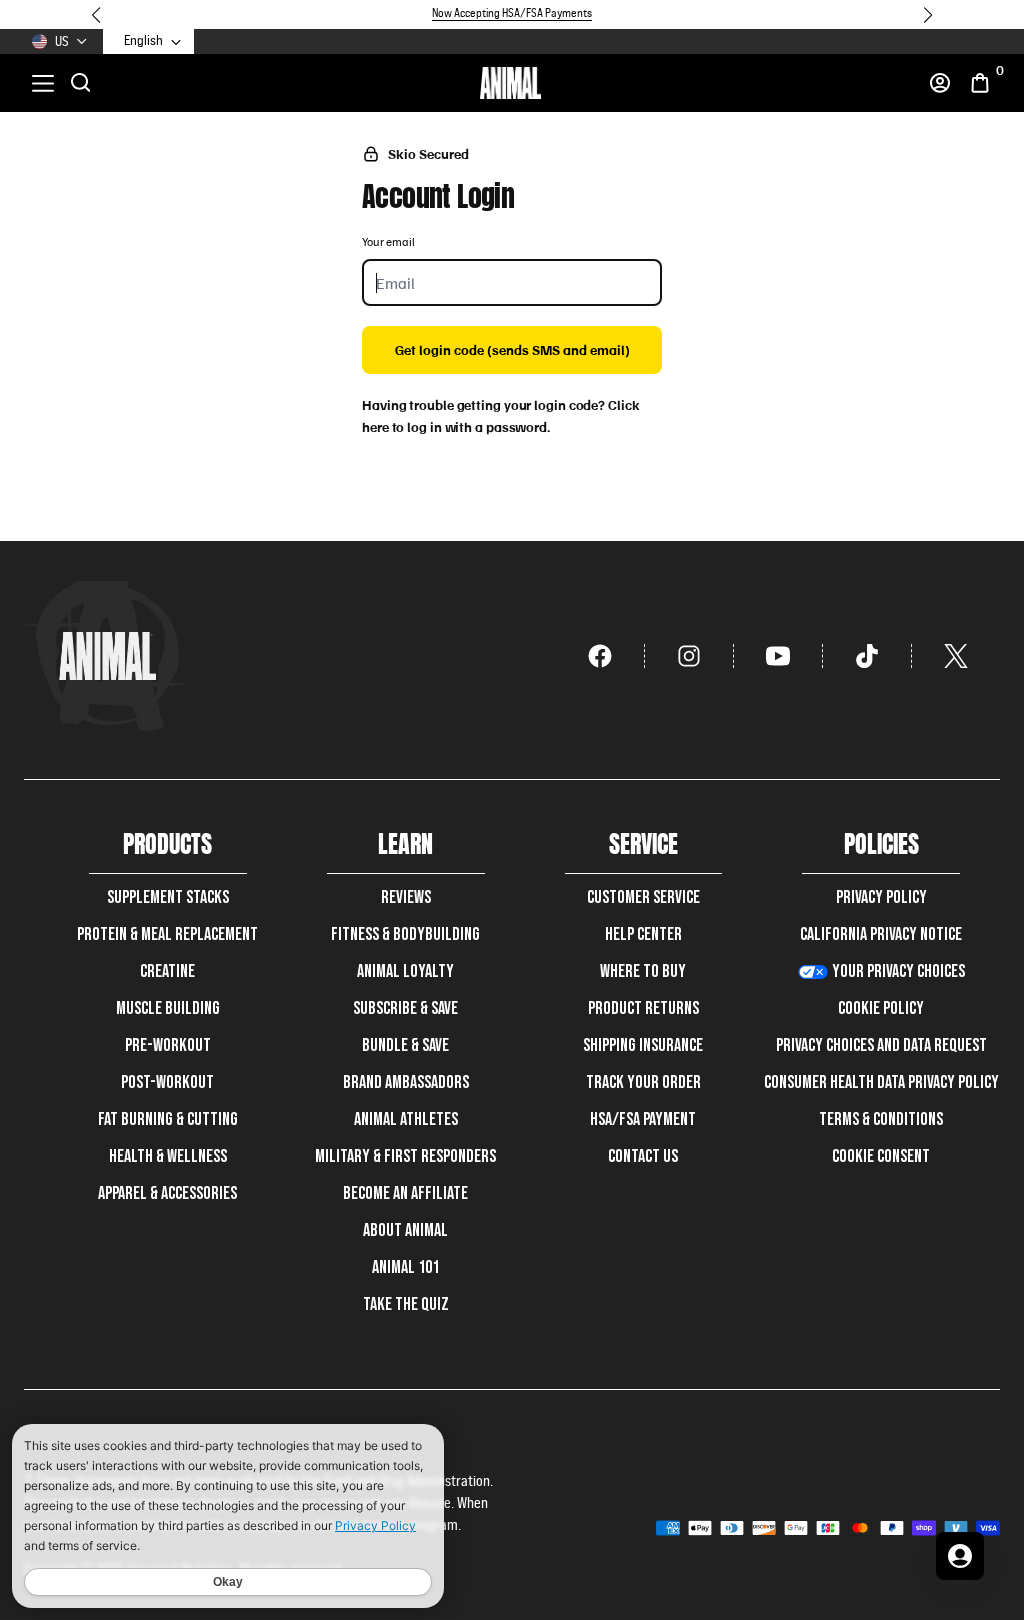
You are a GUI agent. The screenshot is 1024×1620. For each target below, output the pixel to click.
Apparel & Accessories (167, 1193)
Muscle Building (168, 1008)
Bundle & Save (405, 1045)
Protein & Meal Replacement (167, 934)
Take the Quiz (406, 1304)
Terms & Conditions (881, 1119)
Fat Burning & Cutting (168, 1119)
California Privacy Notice (881, 934)
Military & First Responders (405, 1156)
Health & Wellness (168, 1156)
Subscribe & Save (405, 1008)
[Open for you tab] (960, 1556)
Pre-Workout (168, 1045)
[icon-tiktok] (867, 656)
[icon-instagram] (689, 656)
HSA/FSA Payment (643, 1119)
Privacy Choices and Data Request (881, 1045)
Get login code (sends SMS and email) (512, 349)
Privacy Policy (881, 897)
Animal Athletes (406, 1119)
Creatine (167, 971)
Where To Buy (643, 971)
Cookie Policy (881, 1008)
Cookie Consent (881, 1156)
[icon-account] (940, 83)
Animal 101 (405, 1267)
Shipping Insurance (643, 1045)
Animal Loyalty (405, 971)
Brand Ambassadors (406, 1082)
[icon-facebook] (600, 656)
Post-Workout (167, 1082)
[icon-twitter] (956, 656)
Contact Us (643, 1156)
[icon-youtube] (778, 656)
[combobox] (153, 41)
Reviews (406, 897)
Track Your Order (643, 1082)
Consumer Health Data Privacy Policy (881, 1082)
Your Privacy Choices (898, 971)
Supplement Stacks (168, 897)
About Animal (405, 1230)
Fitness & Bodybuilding (405, 934)
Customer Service (643, 897)
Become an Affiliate (405, 1193)
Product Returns (643, 1008)
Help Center (643, 934)
